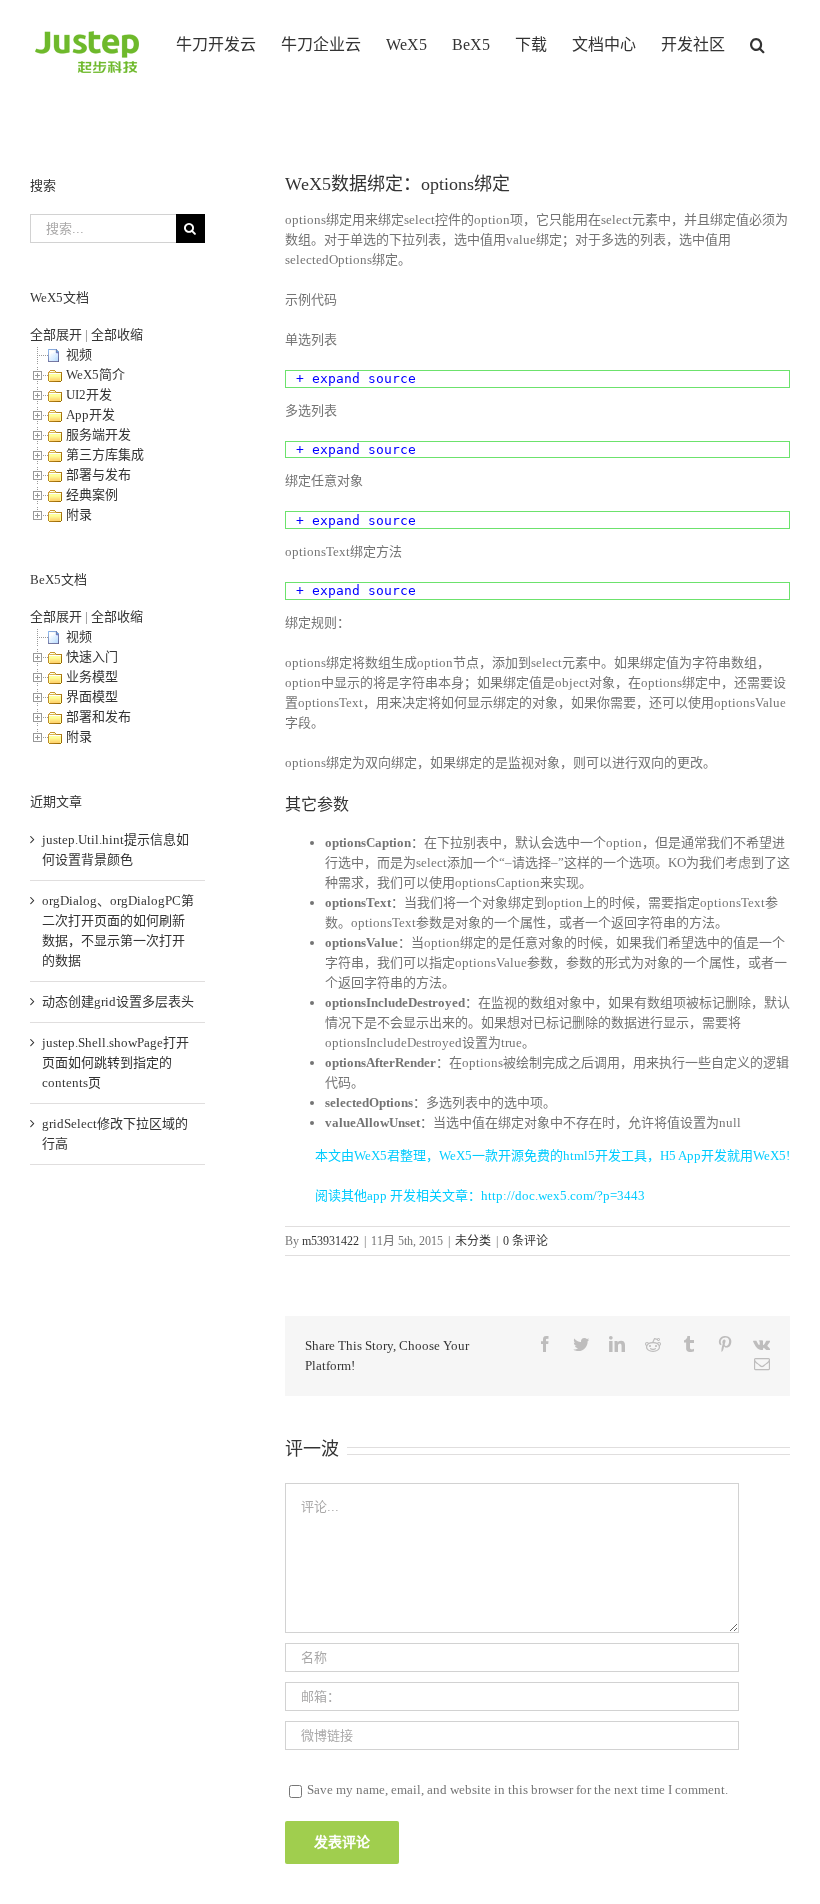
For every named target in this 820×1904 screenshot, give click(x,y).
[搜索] (757, 43)
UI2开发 (89, 394)
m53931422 (330, 1241)
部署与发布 (98, 474)
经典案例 (92, 494)
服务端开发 (98, 434)
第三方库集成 (105, 454)
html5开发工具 (605, 1155)
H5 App (680, 1155)
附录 (79, 514)
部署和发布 (98, 716)
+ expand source (356, 378)
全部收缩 (117, 334)
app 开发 (391, 1195)
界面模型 (92, 696)
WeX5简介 (95, 374)
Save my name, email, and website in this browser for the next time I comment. (517, 1789)
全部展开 (56, 334)
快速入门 (92, 656)
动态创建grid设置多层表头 (118, 1001)
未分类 (473, 1241)
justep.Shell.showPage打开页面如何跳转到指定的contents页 (115, 1062)
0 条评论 (525, 1241)
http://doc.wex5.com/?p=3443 (563, 1195)
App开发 (90, 414)
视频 (79, 354)
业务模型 (92, 676)
